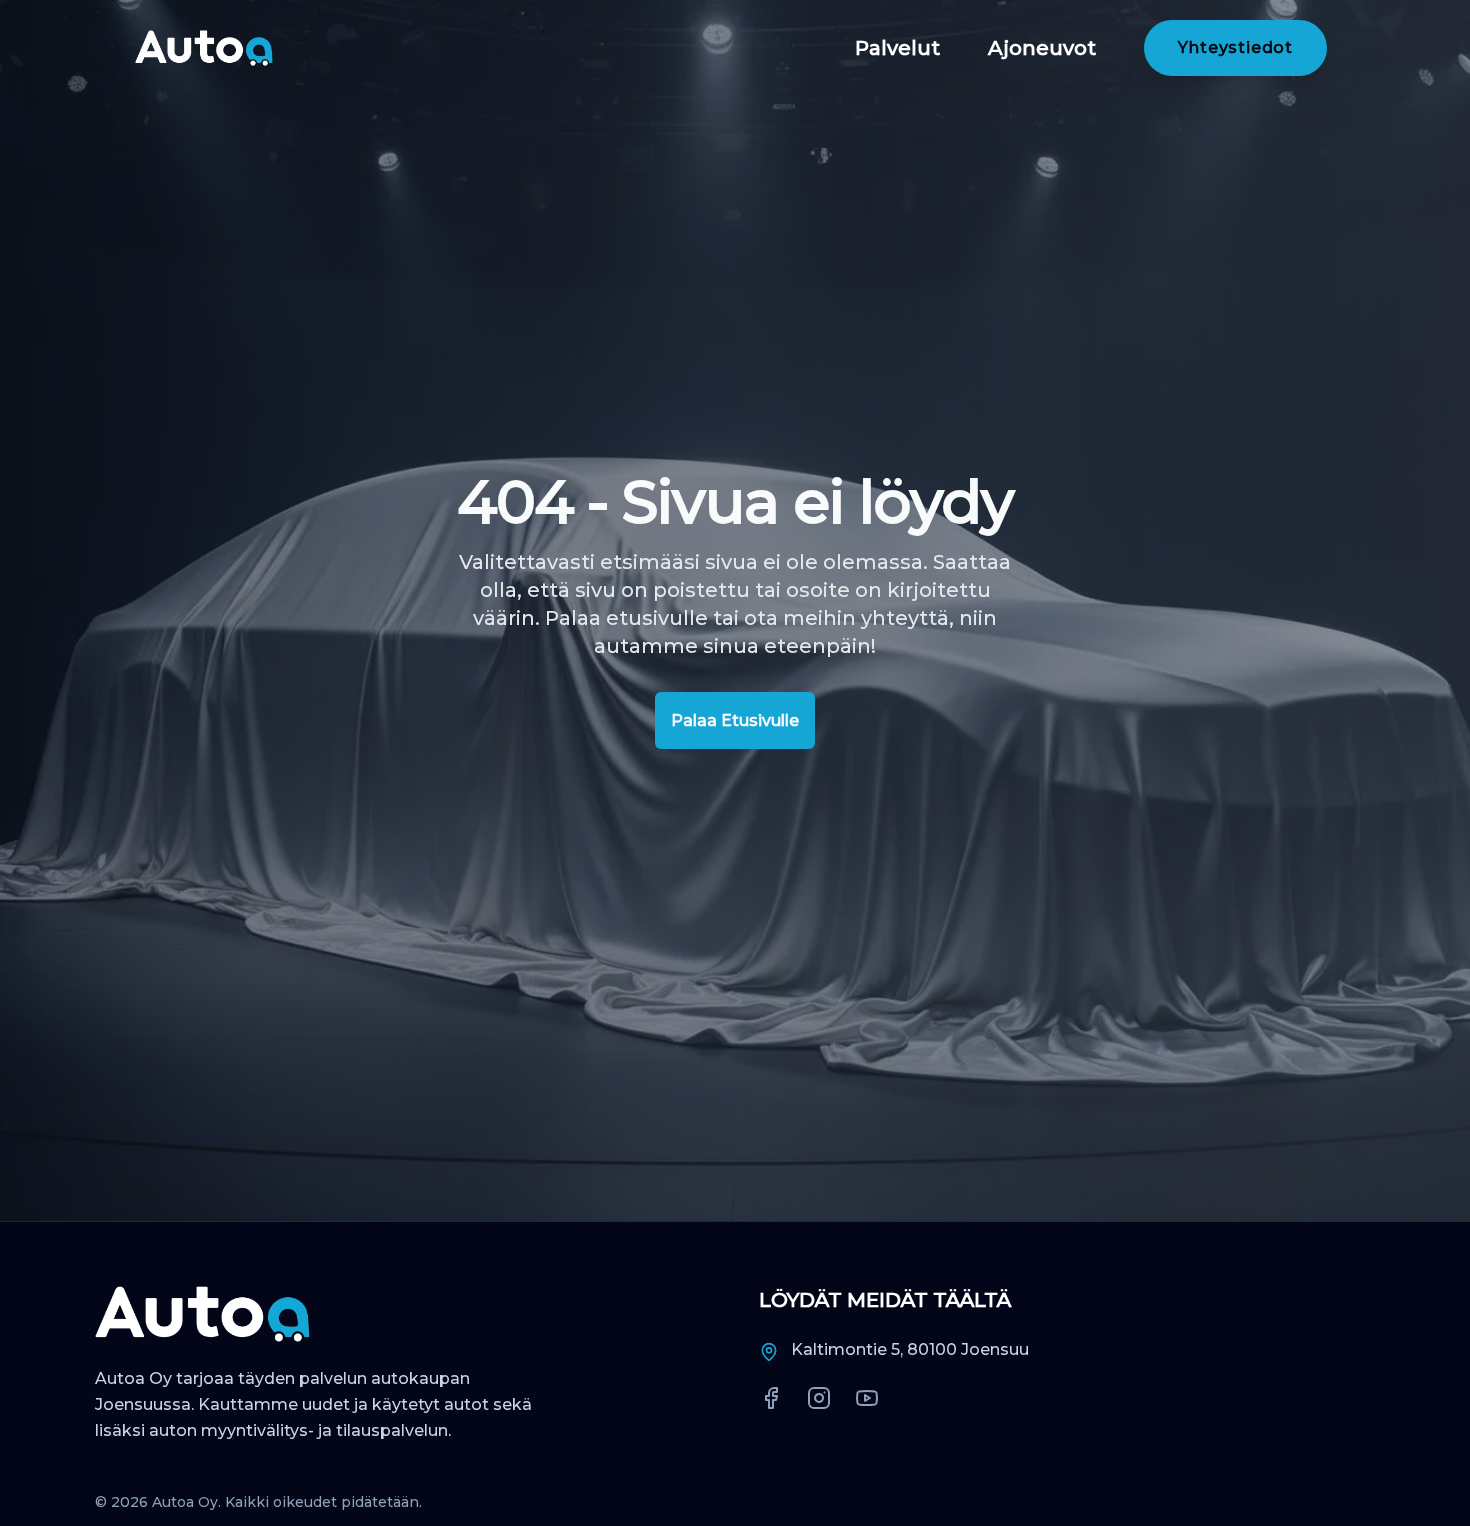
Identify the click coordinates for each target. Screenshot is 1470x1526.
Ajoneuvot (1042, 48)
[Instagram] (819, 1398)
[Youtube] (867, 1398)
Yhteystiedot (1235, 47)
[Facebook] (771, 1398)
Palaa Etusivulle (735, 720)
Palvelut (897, 48)
